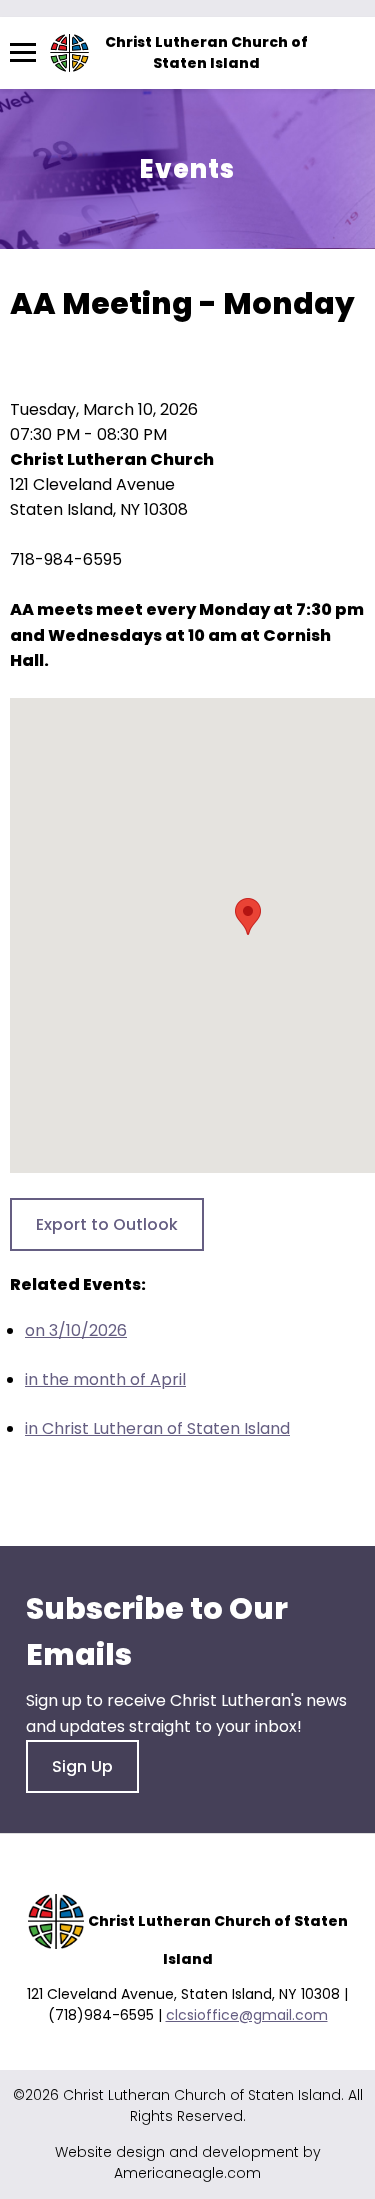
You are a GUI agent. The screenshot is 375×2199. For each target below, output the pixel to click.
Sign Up (82, 1766)
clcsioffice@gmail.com (247, 2015)
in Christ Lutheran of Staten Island (157, 1428)
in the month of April (105, 1379)
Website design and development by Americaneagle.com (188, 2162)
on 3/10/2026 (76, 1330)
